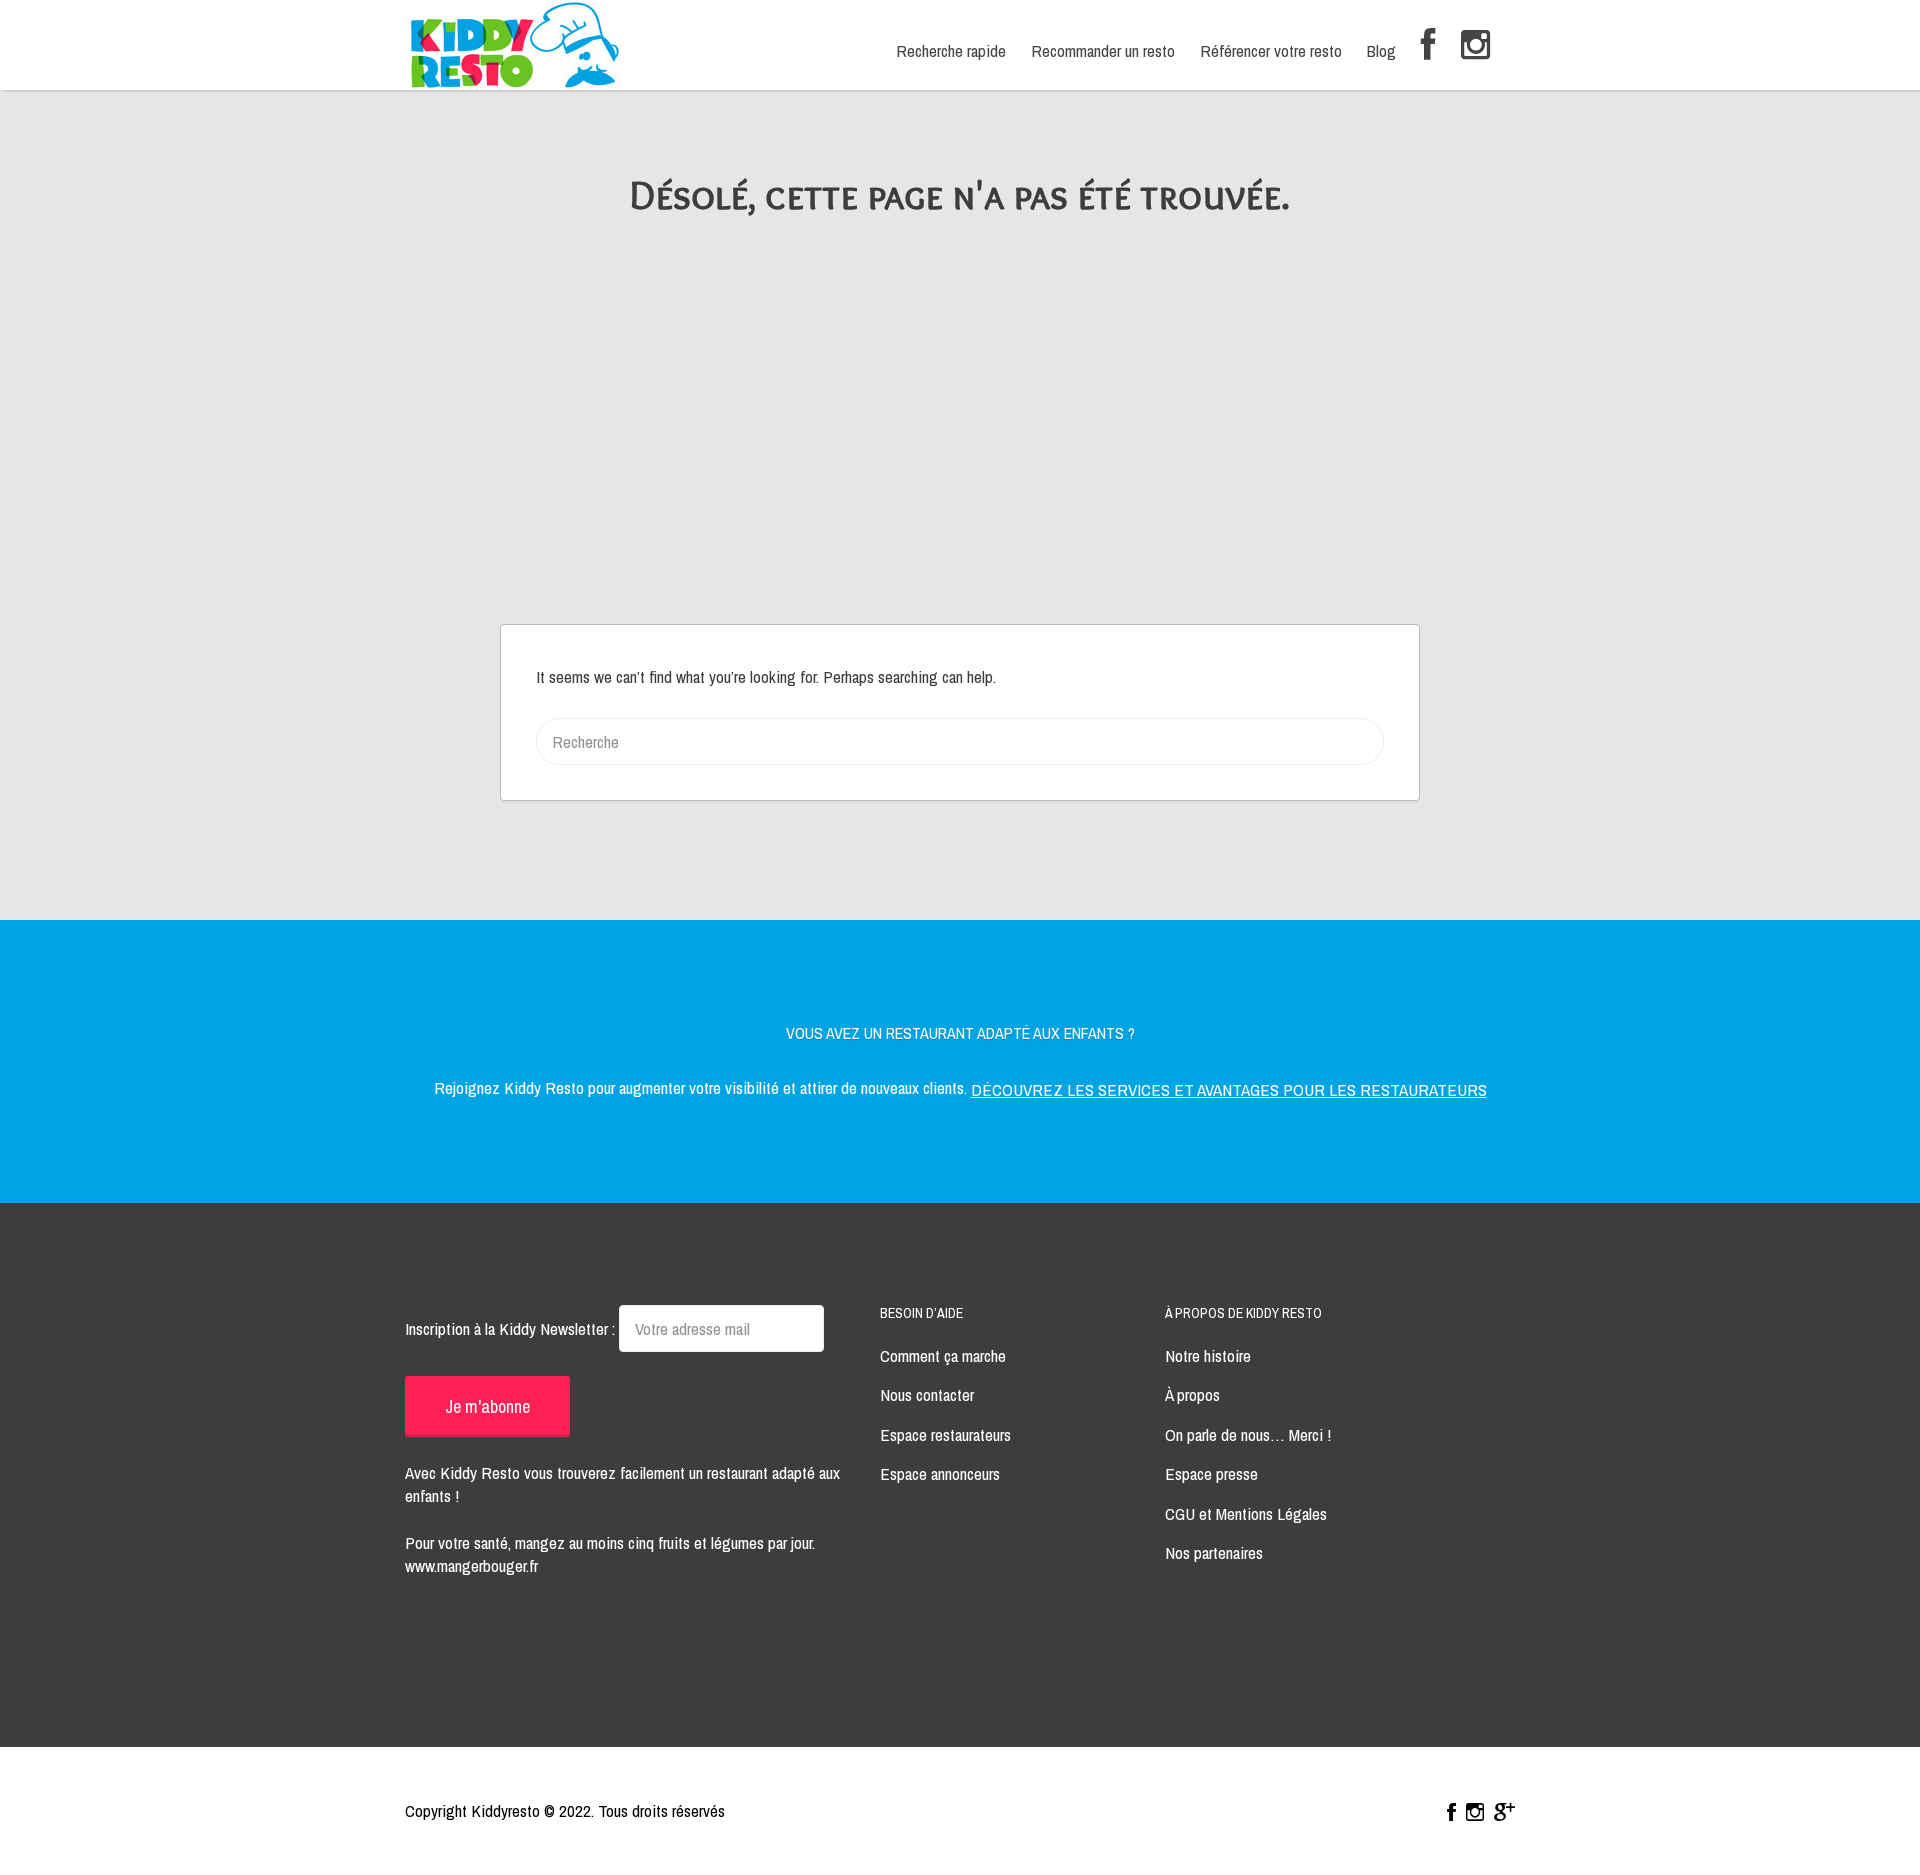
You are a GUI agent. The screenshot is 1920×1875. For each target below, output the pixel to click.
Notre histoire (1208, 1355)
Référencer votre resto (1271, 50)
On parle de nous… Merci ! (1248, 1434)
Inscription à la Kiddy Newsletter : (512, 1328)
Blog (1381, 50)
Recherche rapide (951, 50)
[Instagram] (1475, 45)
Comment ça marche (943, 1355)
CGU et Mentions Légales (1246, 1513)
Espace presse (1211, 1473)
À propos (1192, 1394)
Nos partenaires (1214, 1552)
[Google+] (1504, 1812)
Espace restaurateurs (945, 1434)
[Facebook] (1428, 45)
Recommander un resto (1103, 50)
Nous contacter (927, 1394)
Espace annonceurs (940, 1473)
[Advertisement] (960, 474)
